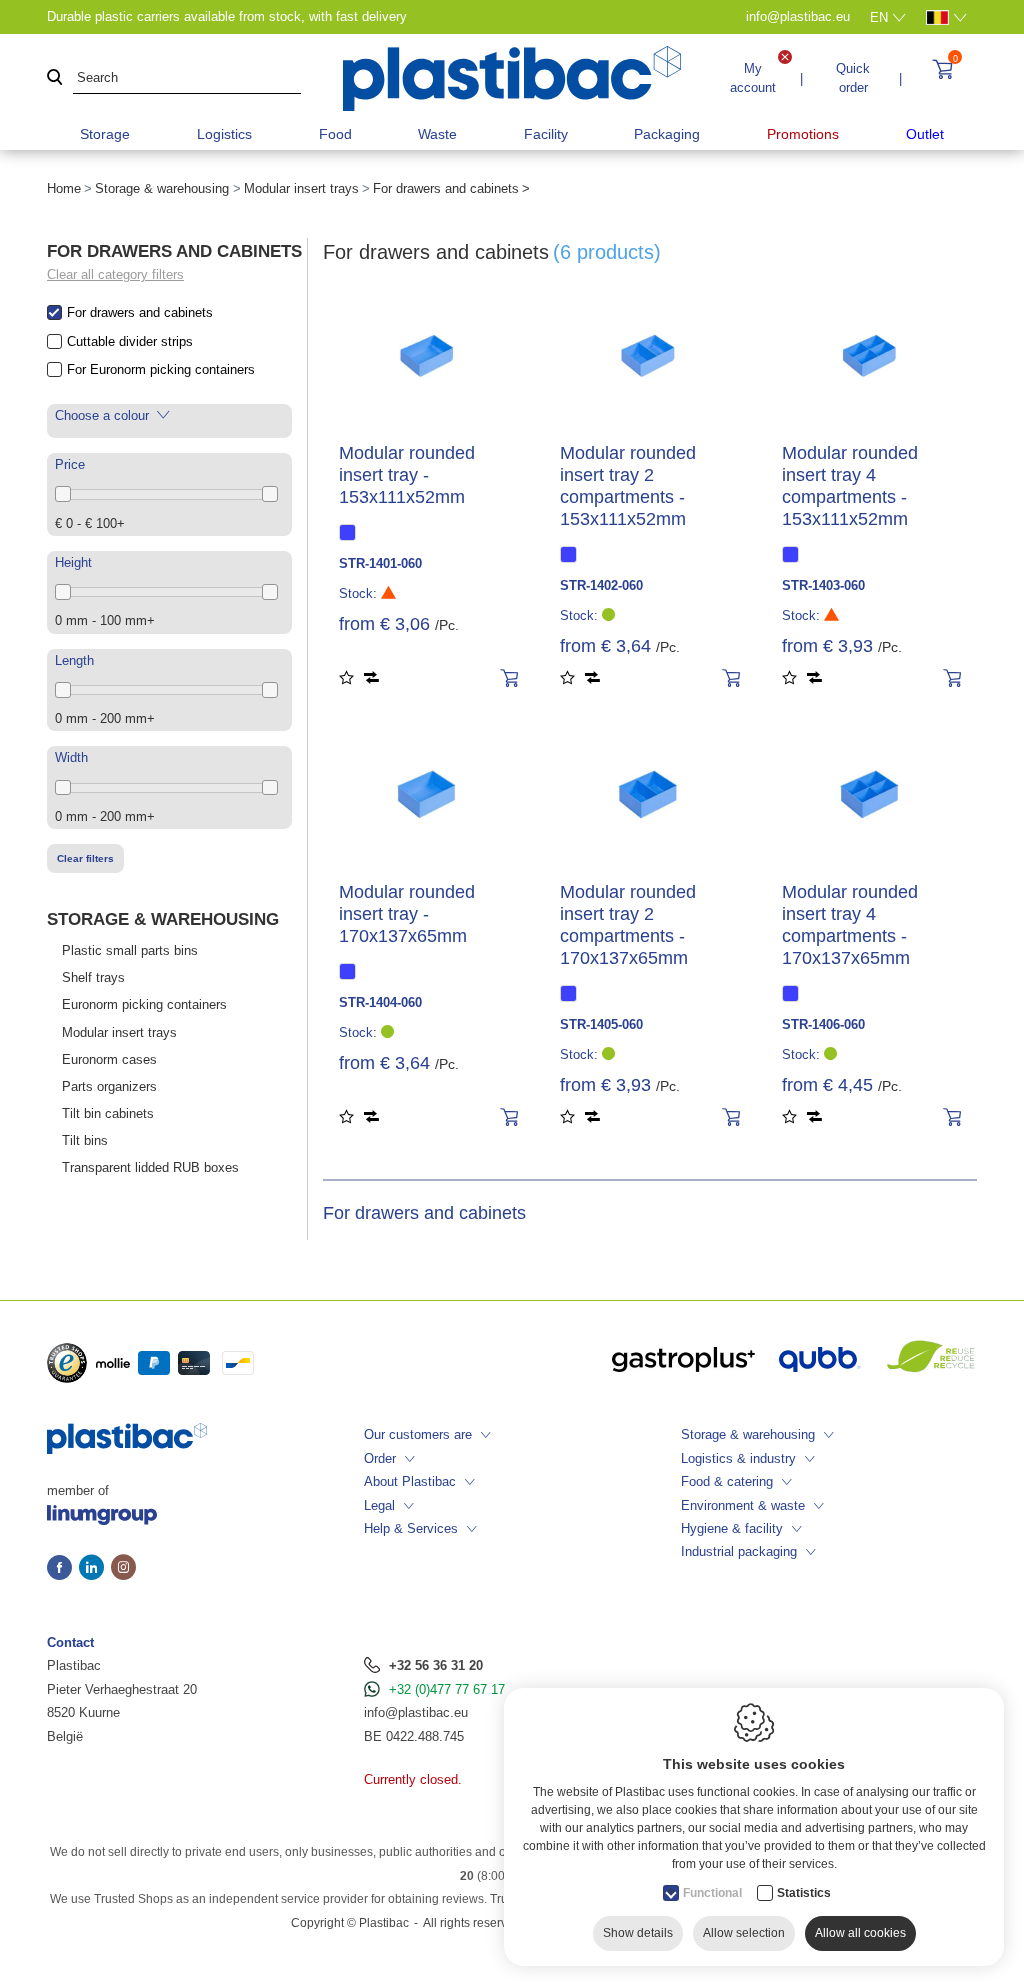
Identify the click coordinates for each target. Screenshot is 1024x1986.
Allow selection (744, 1933)
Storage (105, 134)
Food (335, 134)
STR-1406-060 (823, 1024)
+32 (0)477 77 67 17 (447, 1689)
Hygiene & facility (732, 1528)
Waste (437, 134)
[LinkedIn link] (95, 1569)
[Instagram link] (123, 1569)
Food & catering (727, 1481)
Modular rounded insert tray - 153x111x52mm (407, 475)
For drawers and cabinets (140, 312)
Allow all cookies (860, 1933)
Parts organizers (109, 1086)
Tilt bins (85, 1140)
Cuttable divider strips (130, 341)
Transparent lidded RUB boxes (150, 1167)
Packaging (667, 134)
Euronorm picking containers (144, 1004)
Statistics (804, 1893)
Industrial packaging (739, 1551)
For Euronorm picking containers (161, 369)
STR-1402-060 (601, 585)
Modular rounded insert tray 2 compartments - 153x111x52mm (628, 486)
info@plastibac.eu (416, 1712)
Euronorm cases (109, 1059)
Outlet (925, 134)
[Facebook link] (63, 1569)
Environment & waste (743, 1505)
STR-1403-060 (823, 585)
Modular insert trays (301, 188)
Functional (712, 1893)
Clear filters (85, 858)
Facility (546, 134)
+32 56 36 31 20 (436, 1665)
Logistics (224, 134)
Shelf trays (93, 977)
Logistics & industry (738, 1458)
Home (64, 188)
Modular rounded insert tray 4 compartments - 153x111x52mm (850, 486)
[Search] (55, 78)
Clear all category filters (115, 274)
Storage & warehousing (162, 188)
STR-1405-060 (601, 1024)
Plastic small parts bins (130, 950)
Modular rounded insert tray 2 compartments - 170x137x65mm (628, 925)
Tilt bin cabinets (108, 1113)
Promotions (803, 134)
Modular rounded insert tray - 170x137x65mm (407, 914)
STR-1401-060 (380, 563)
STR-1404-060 (380, 1002)
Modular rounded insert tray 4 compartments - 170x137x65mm (850, 925)
